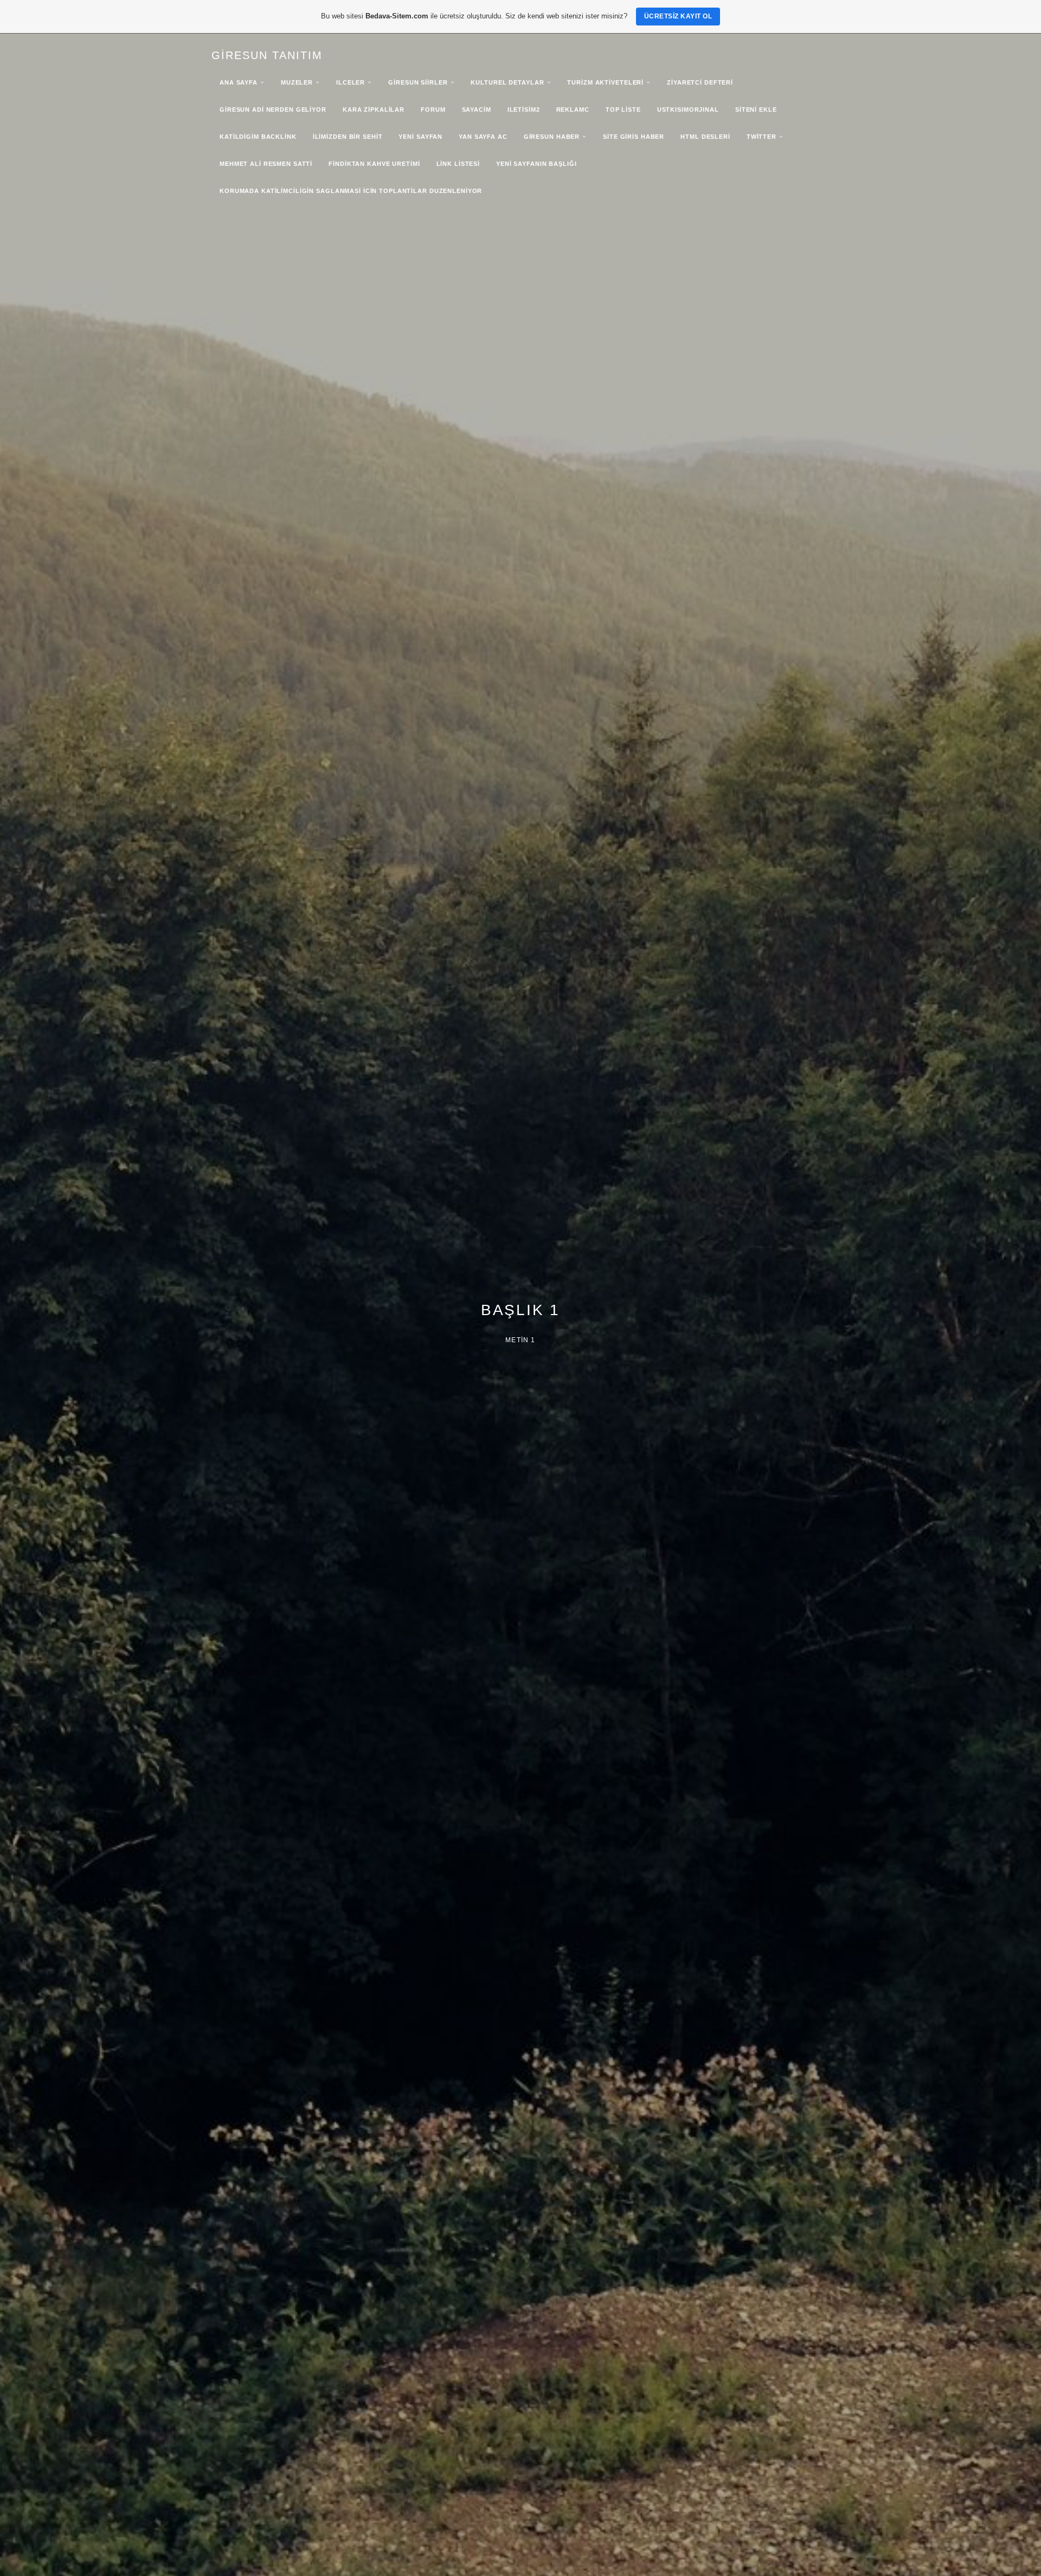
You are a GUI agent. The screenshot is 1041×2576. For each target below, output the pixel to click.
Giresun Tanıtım (267, 55)
